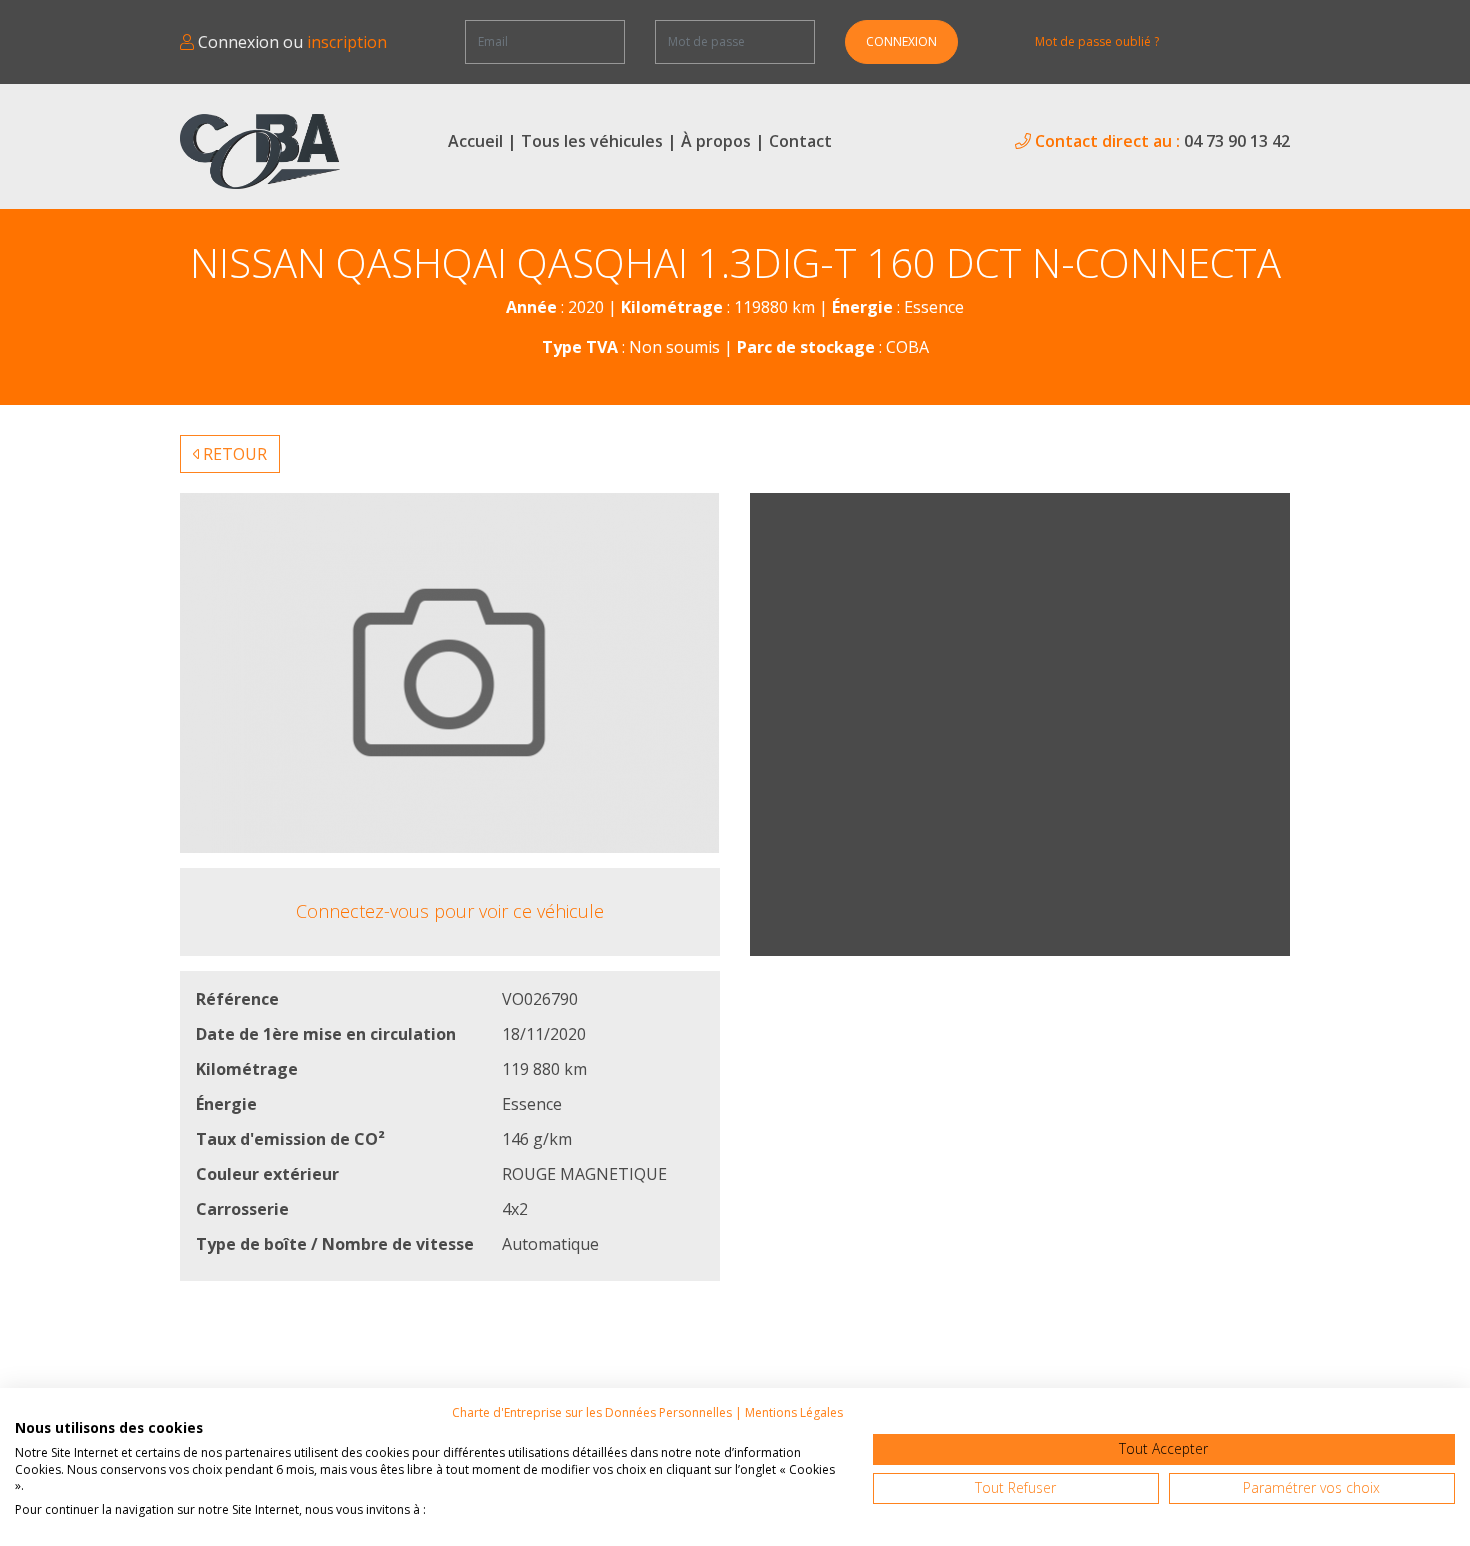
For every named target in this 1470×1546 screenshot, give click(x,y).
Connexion (901, 41)
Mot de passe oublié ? (1097, 41)
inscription (347, 42)
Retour (233, 454)
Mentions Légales (794, 1412)
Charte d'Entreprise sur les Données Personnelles (592, 1412)
